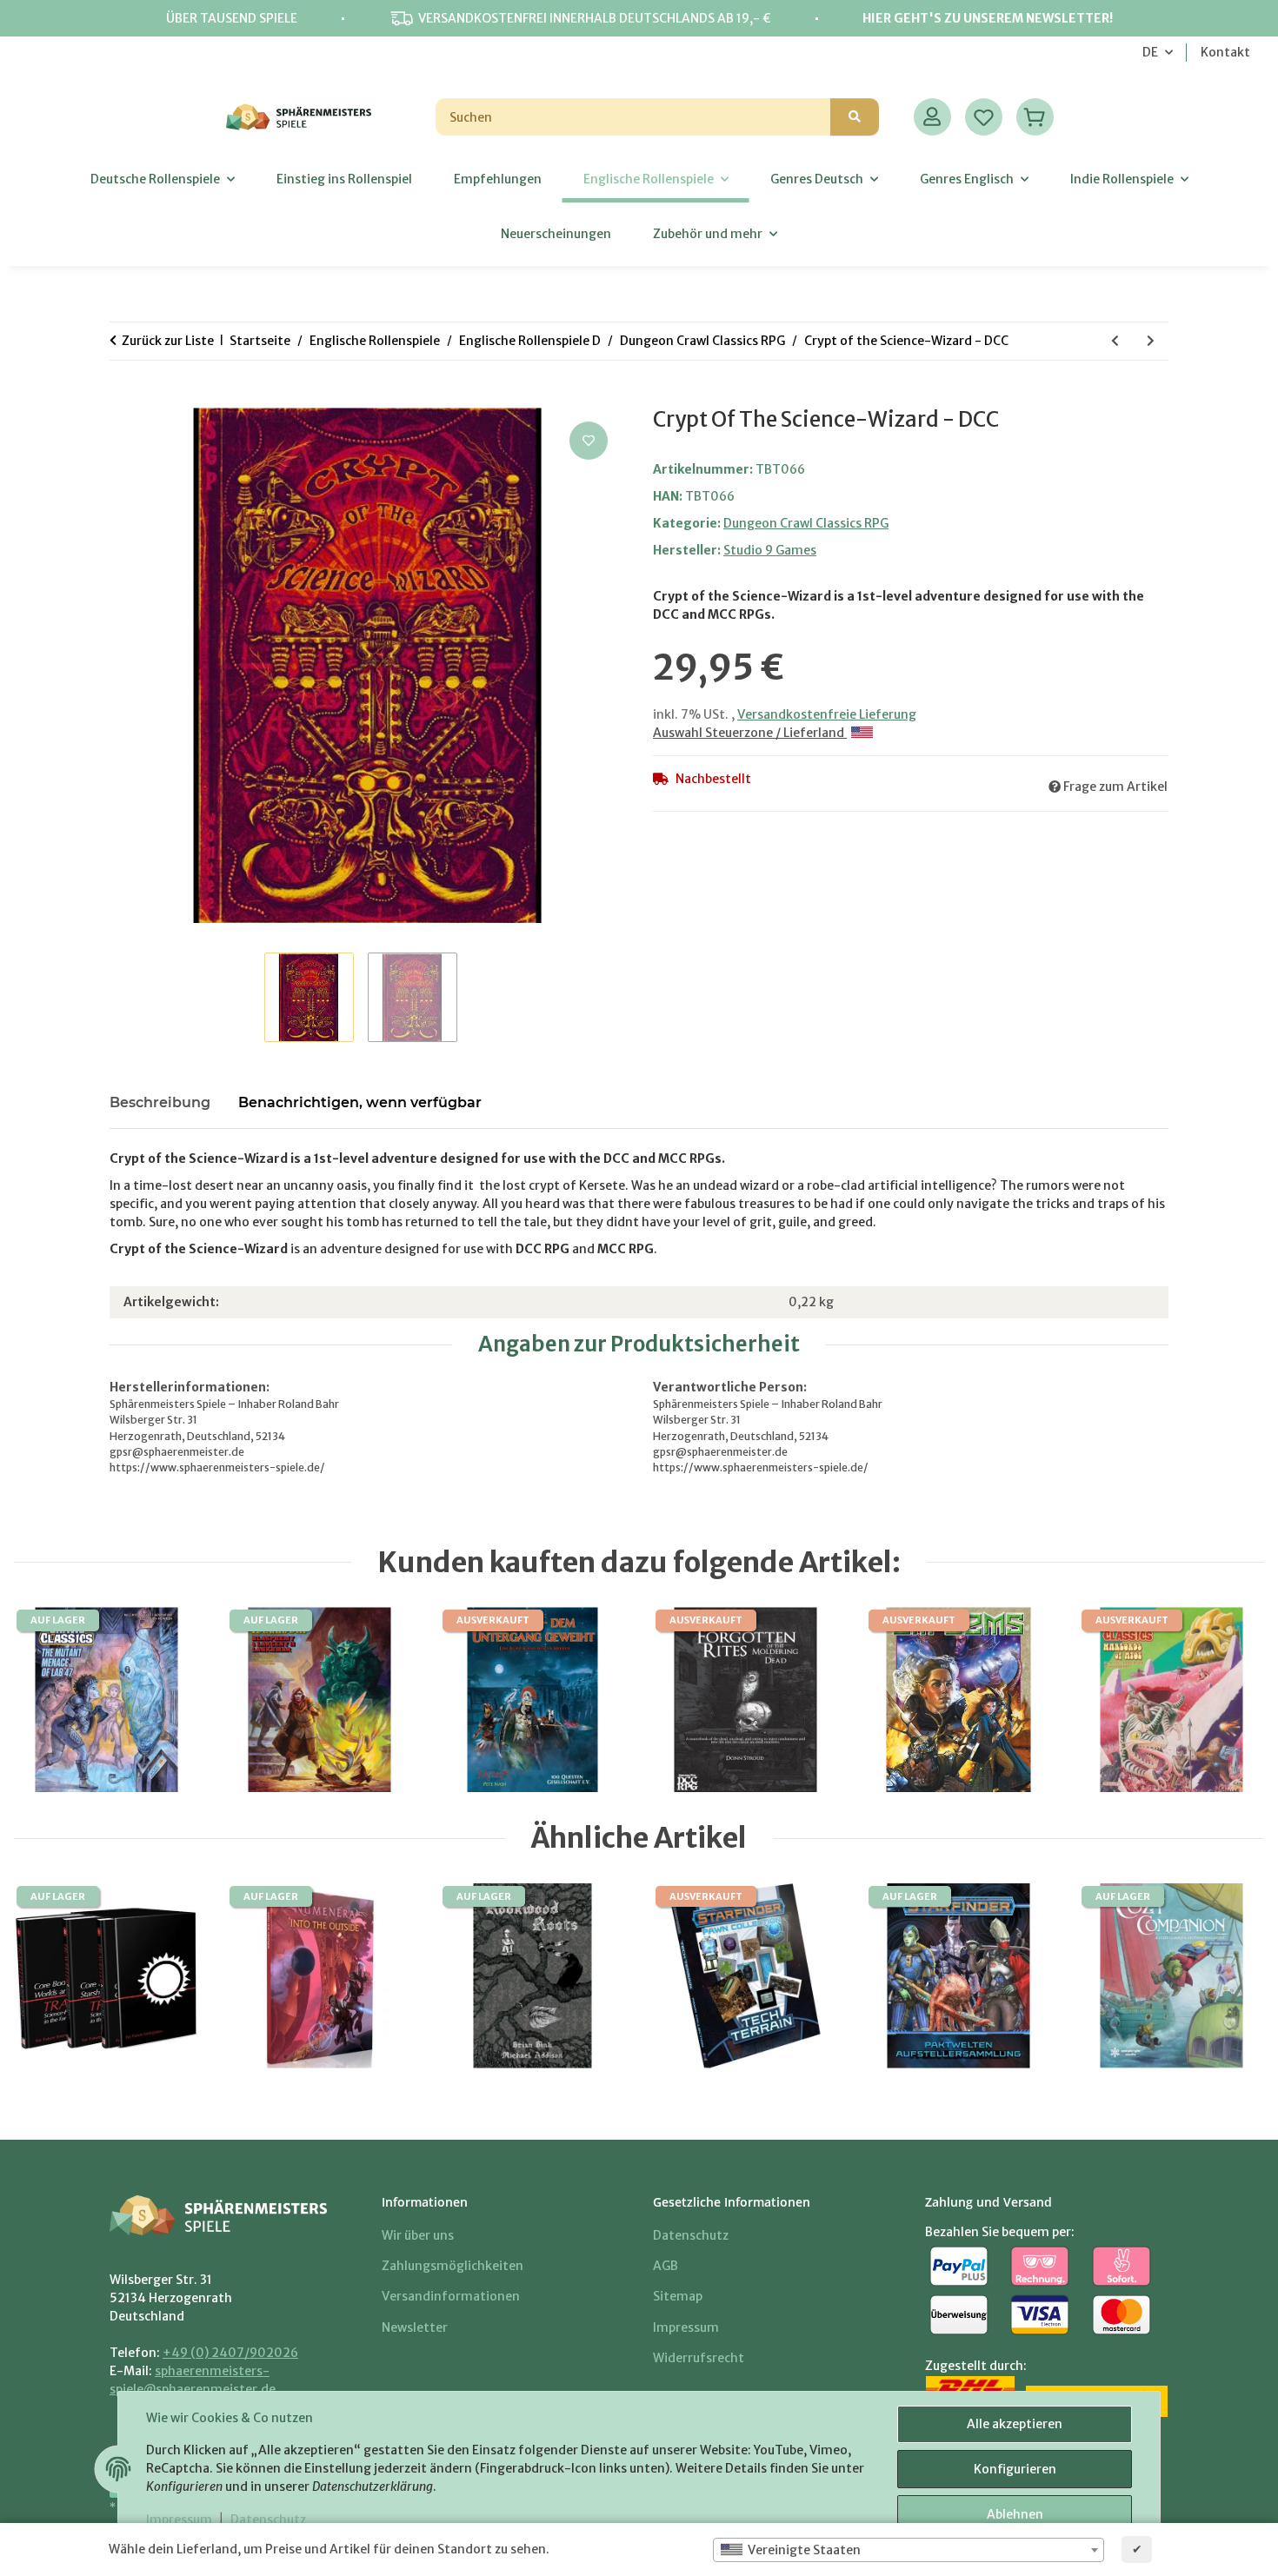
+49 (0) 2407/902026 (230, 2353)
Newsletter (415, 2327)
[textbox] (909, 2550)
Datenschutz (268, 2520)
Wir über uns (418, 2235)
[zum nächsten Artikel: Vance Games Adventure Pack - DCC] (1151, 341)
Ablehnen (1015, 2514)
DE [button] (1150, 52)
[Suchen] (855, 117)
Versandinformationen (451, 2296)
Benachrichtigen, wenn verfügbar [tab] (360, 1102)
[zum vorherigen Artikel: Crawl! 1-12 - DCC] (1115, 341)
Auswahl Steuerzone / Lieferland (750, 733)
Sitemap (678, 2296)
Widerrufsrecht (699, 2358)
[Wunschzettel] (984, 117)
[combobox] (909, 2550)
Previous (53, 1977)
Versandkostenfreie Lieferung (827, 714)
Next (1225, 1977)
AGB (666, 2266)
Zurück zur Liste (168, 341)
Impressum (179, 2520)
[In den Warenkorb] (123, 398)
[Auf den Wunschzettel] (589, 441)
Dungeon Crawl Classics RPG (806, 523)
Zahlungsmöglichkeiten (453, 2266)
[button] (932, 117)
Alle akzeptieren (1015, 2424)
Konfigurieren (1015, 2469)
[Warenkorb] (1035, 117)
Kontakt (1225, 52)
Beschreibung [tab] (160, 1102)
